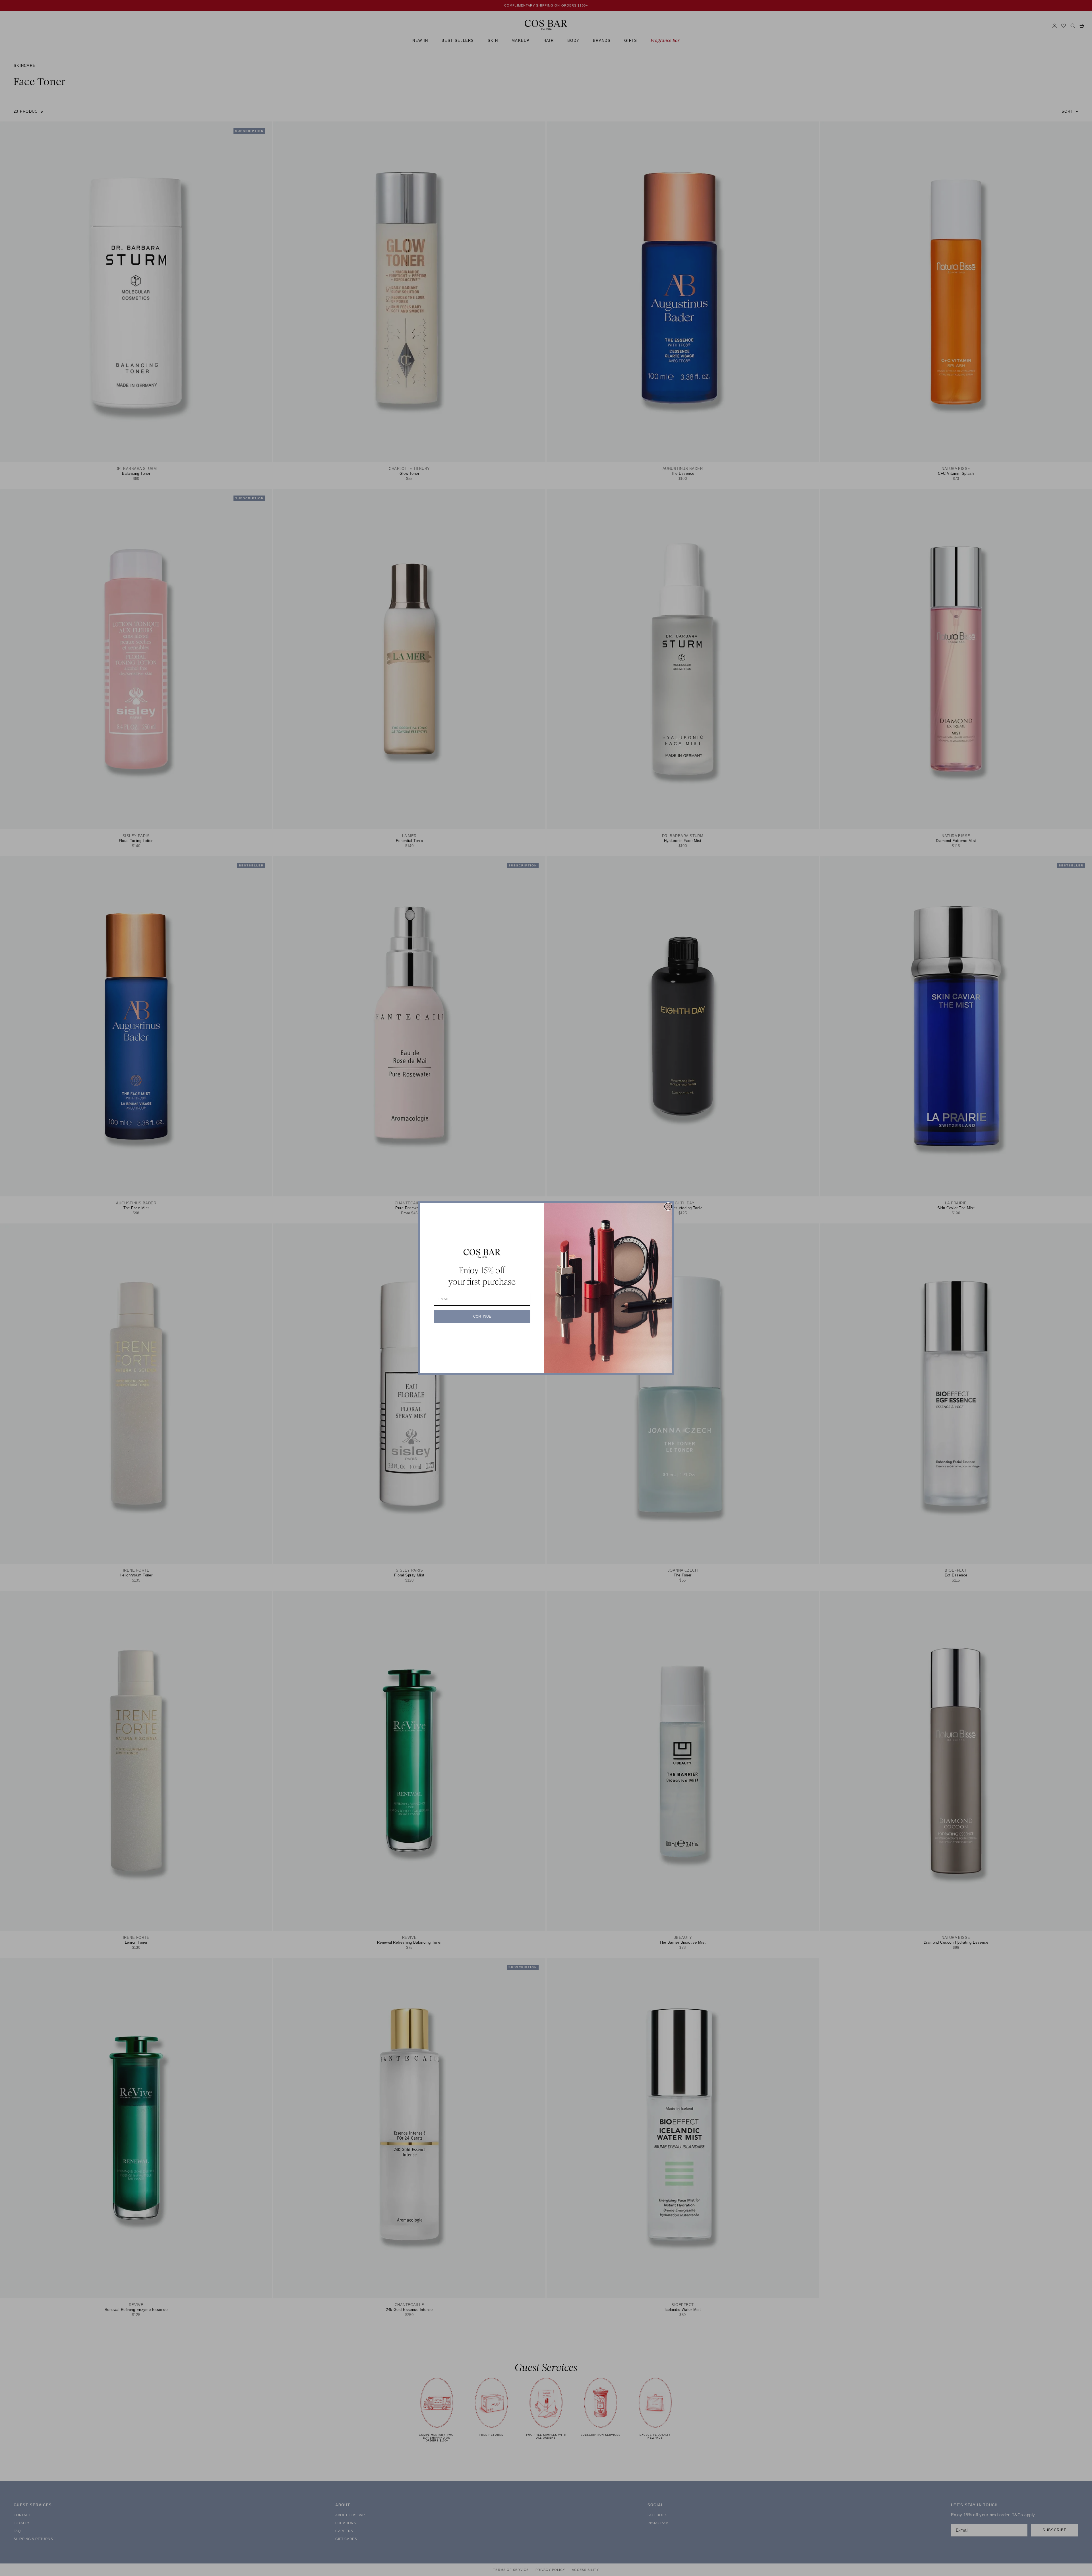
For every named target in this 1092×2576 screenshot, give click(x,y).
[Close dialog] (668, 1207)
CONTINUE (482, 1316)
